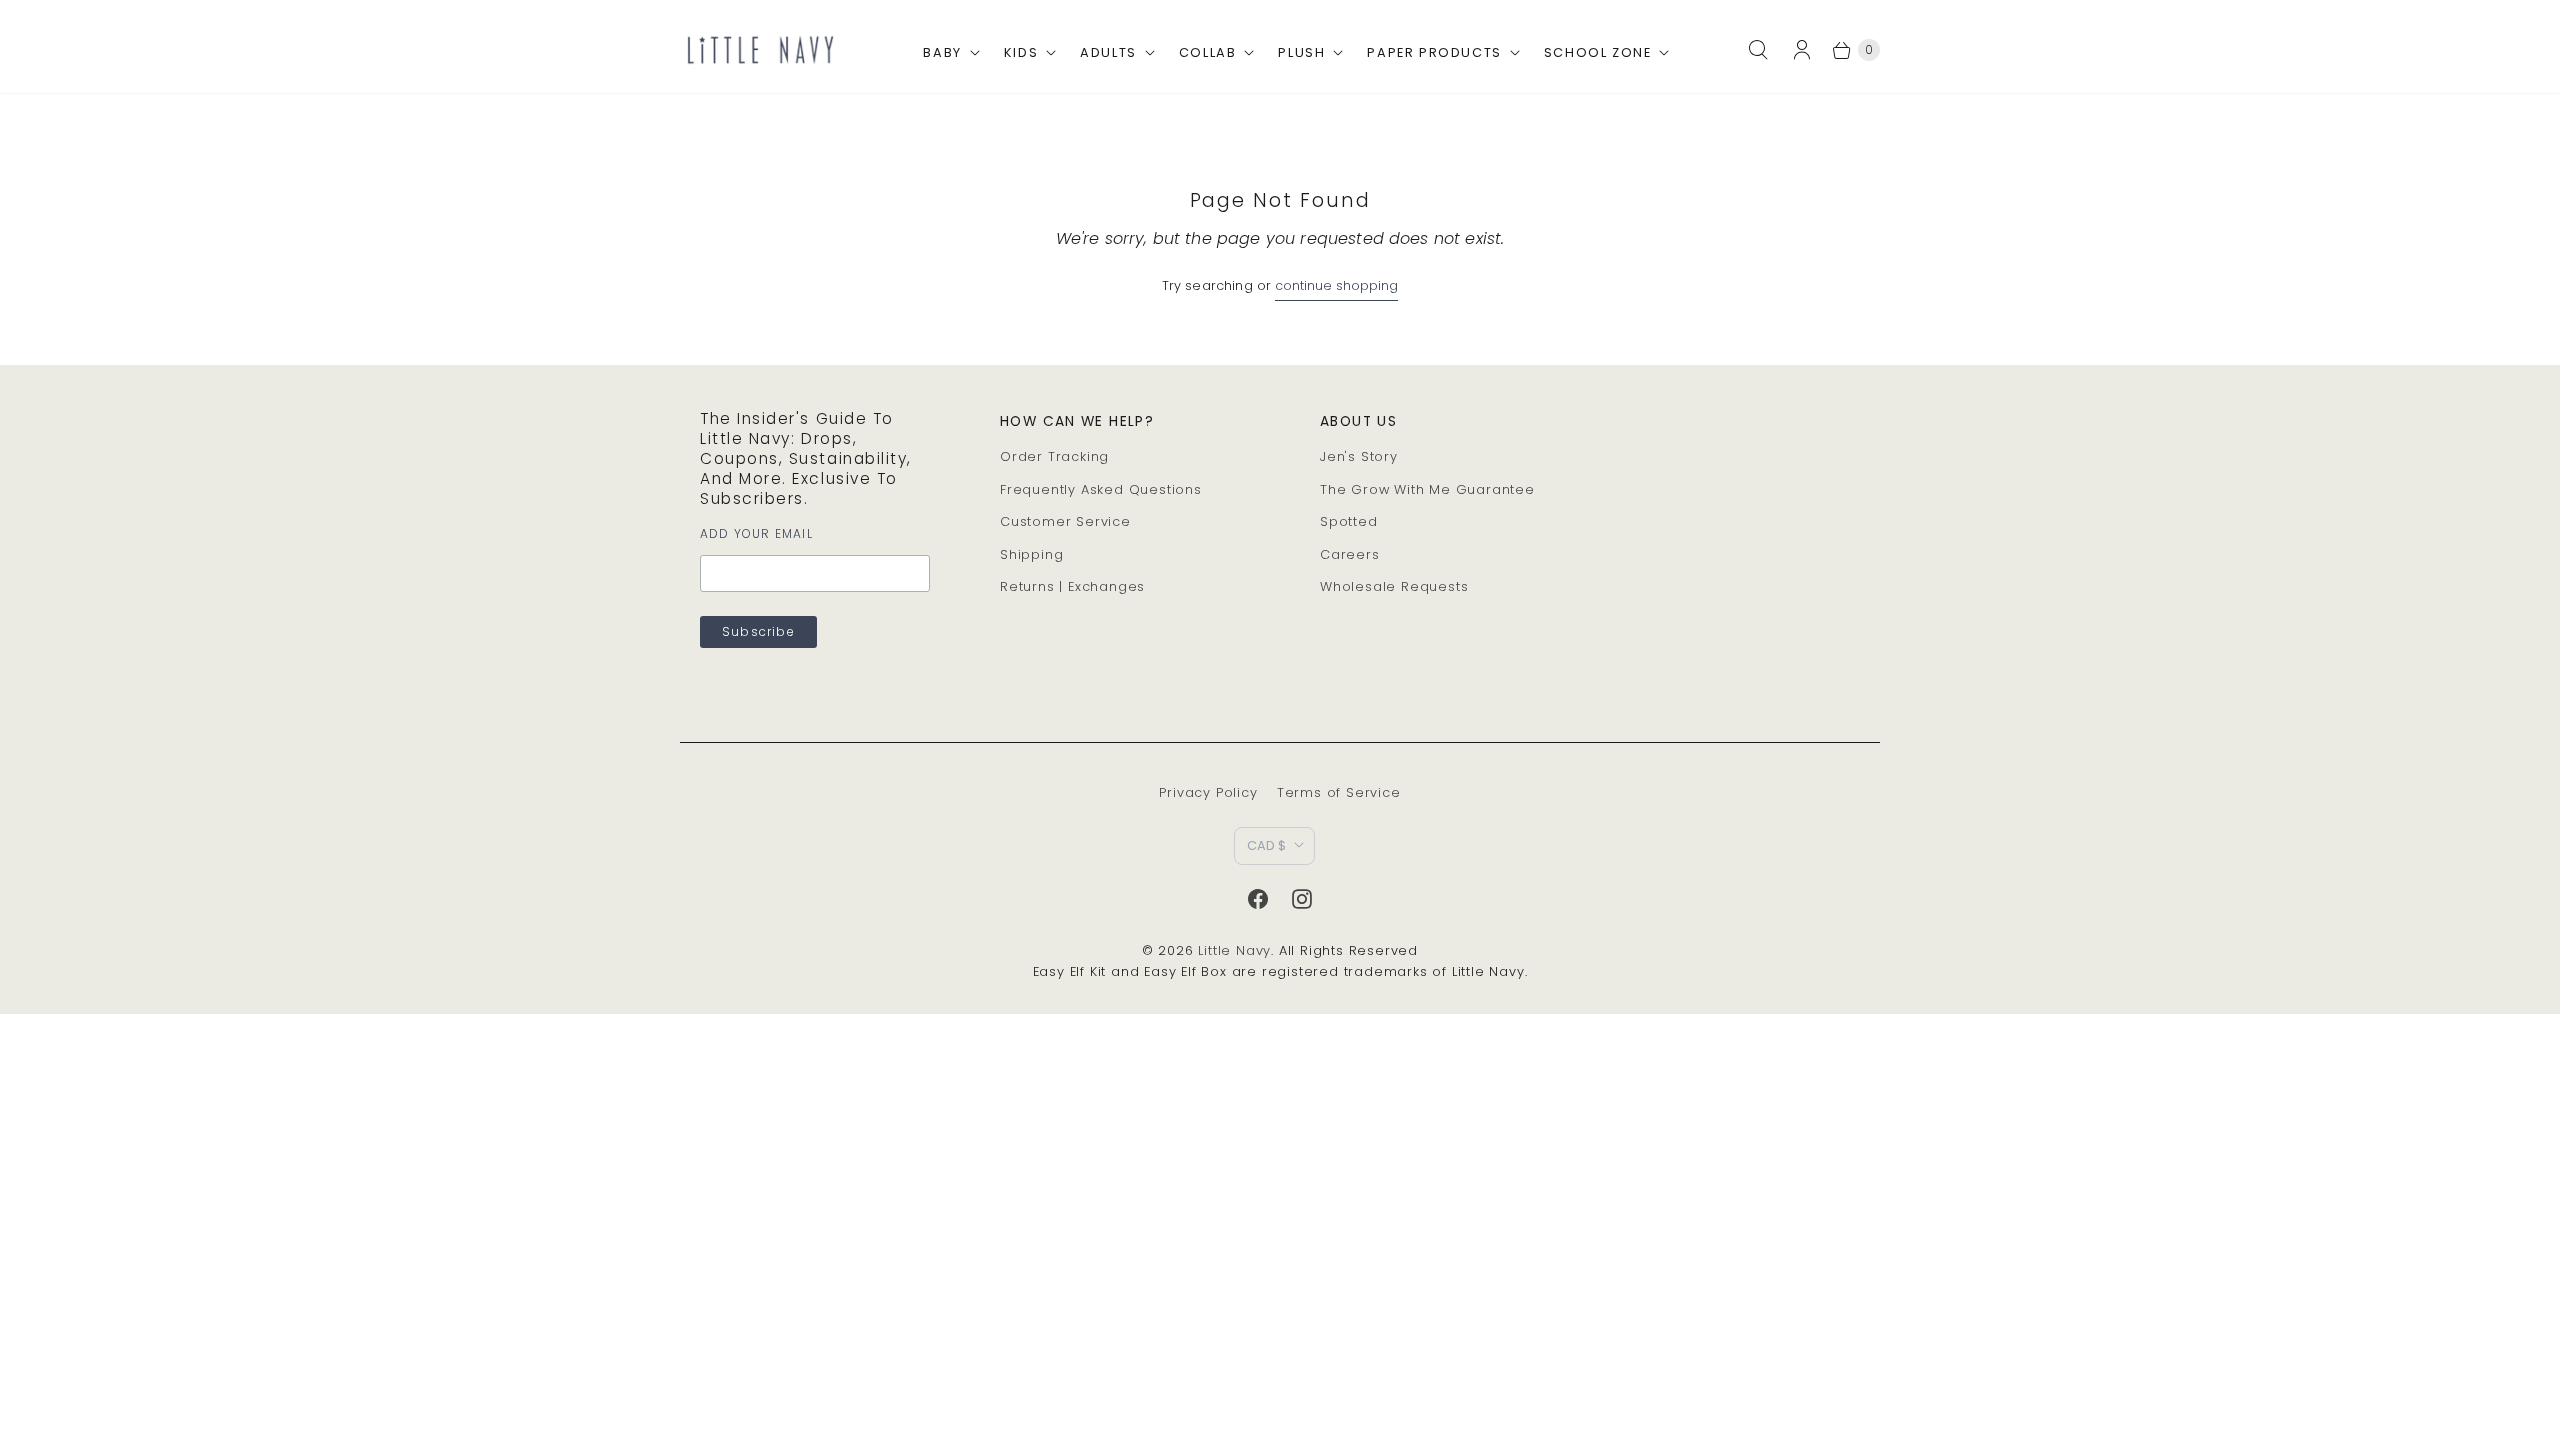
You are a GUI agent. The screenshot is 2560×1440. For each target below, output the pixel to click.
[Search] (1758, 50)
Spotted (1349, 521)
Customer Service (1065, 521)
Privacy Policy (1208, 792)
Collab (1208, 52)
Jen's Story (1359, 456)
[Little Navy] (760, 49)
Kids (1021, 52)
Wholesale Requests (1394, 586)
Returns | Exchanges (1072, 586)
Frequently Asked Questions (1101, 489)
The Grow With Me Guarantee (1427, 489)
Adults (1108, 52)
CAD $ (1266, 845)
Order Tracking (1054, 456)
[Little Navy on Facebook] (1258, 899)
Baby (942, 52)
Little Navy (1234, 950)
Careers (1350, 554)
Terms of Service (1339, 792)
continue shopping (1336, 285)
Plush (1301, 52)
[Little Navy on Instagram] (1302, 899)
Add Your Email (756, 533)
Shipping (1031, 554)
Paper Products (1434, 52)
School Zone (1598, 52)
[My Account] (1808, 50)
